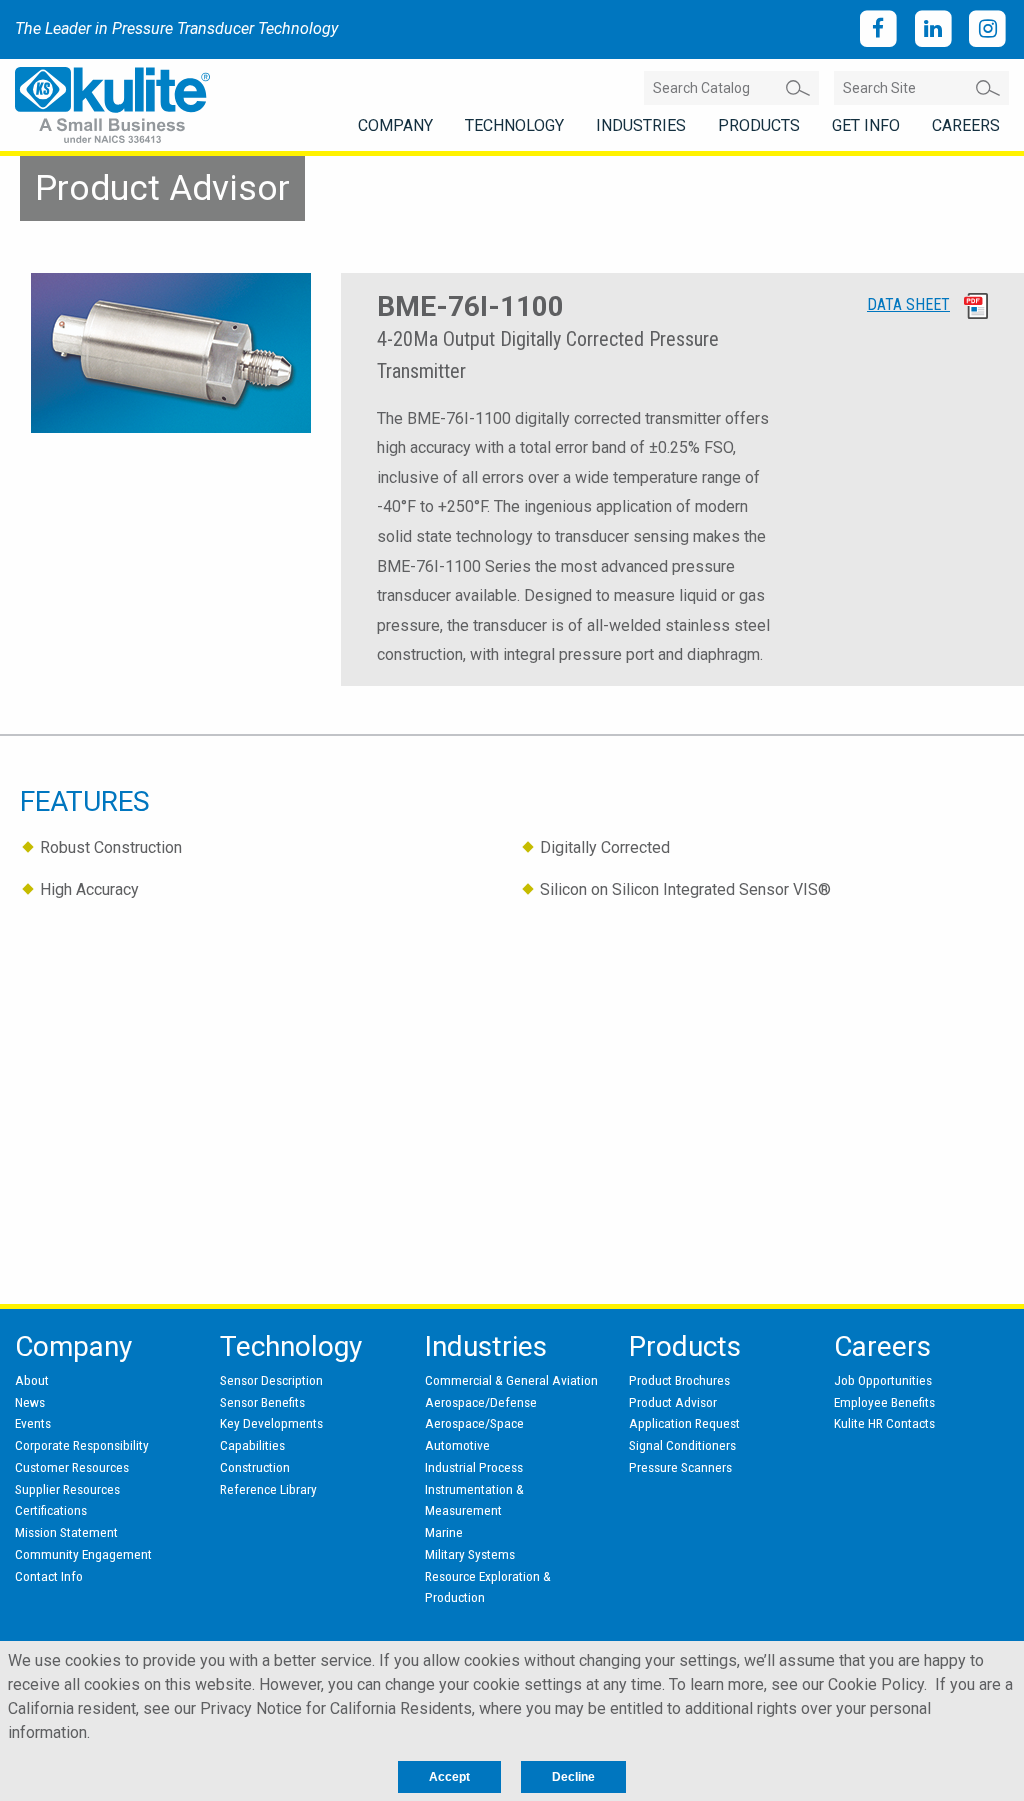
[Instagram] (987, 29)
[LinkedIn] (933, 29)
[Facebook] (878, 29)
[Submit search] (798, 88)
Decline (573, 1777)
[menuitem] (395, 126)
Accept (449, 1777)
